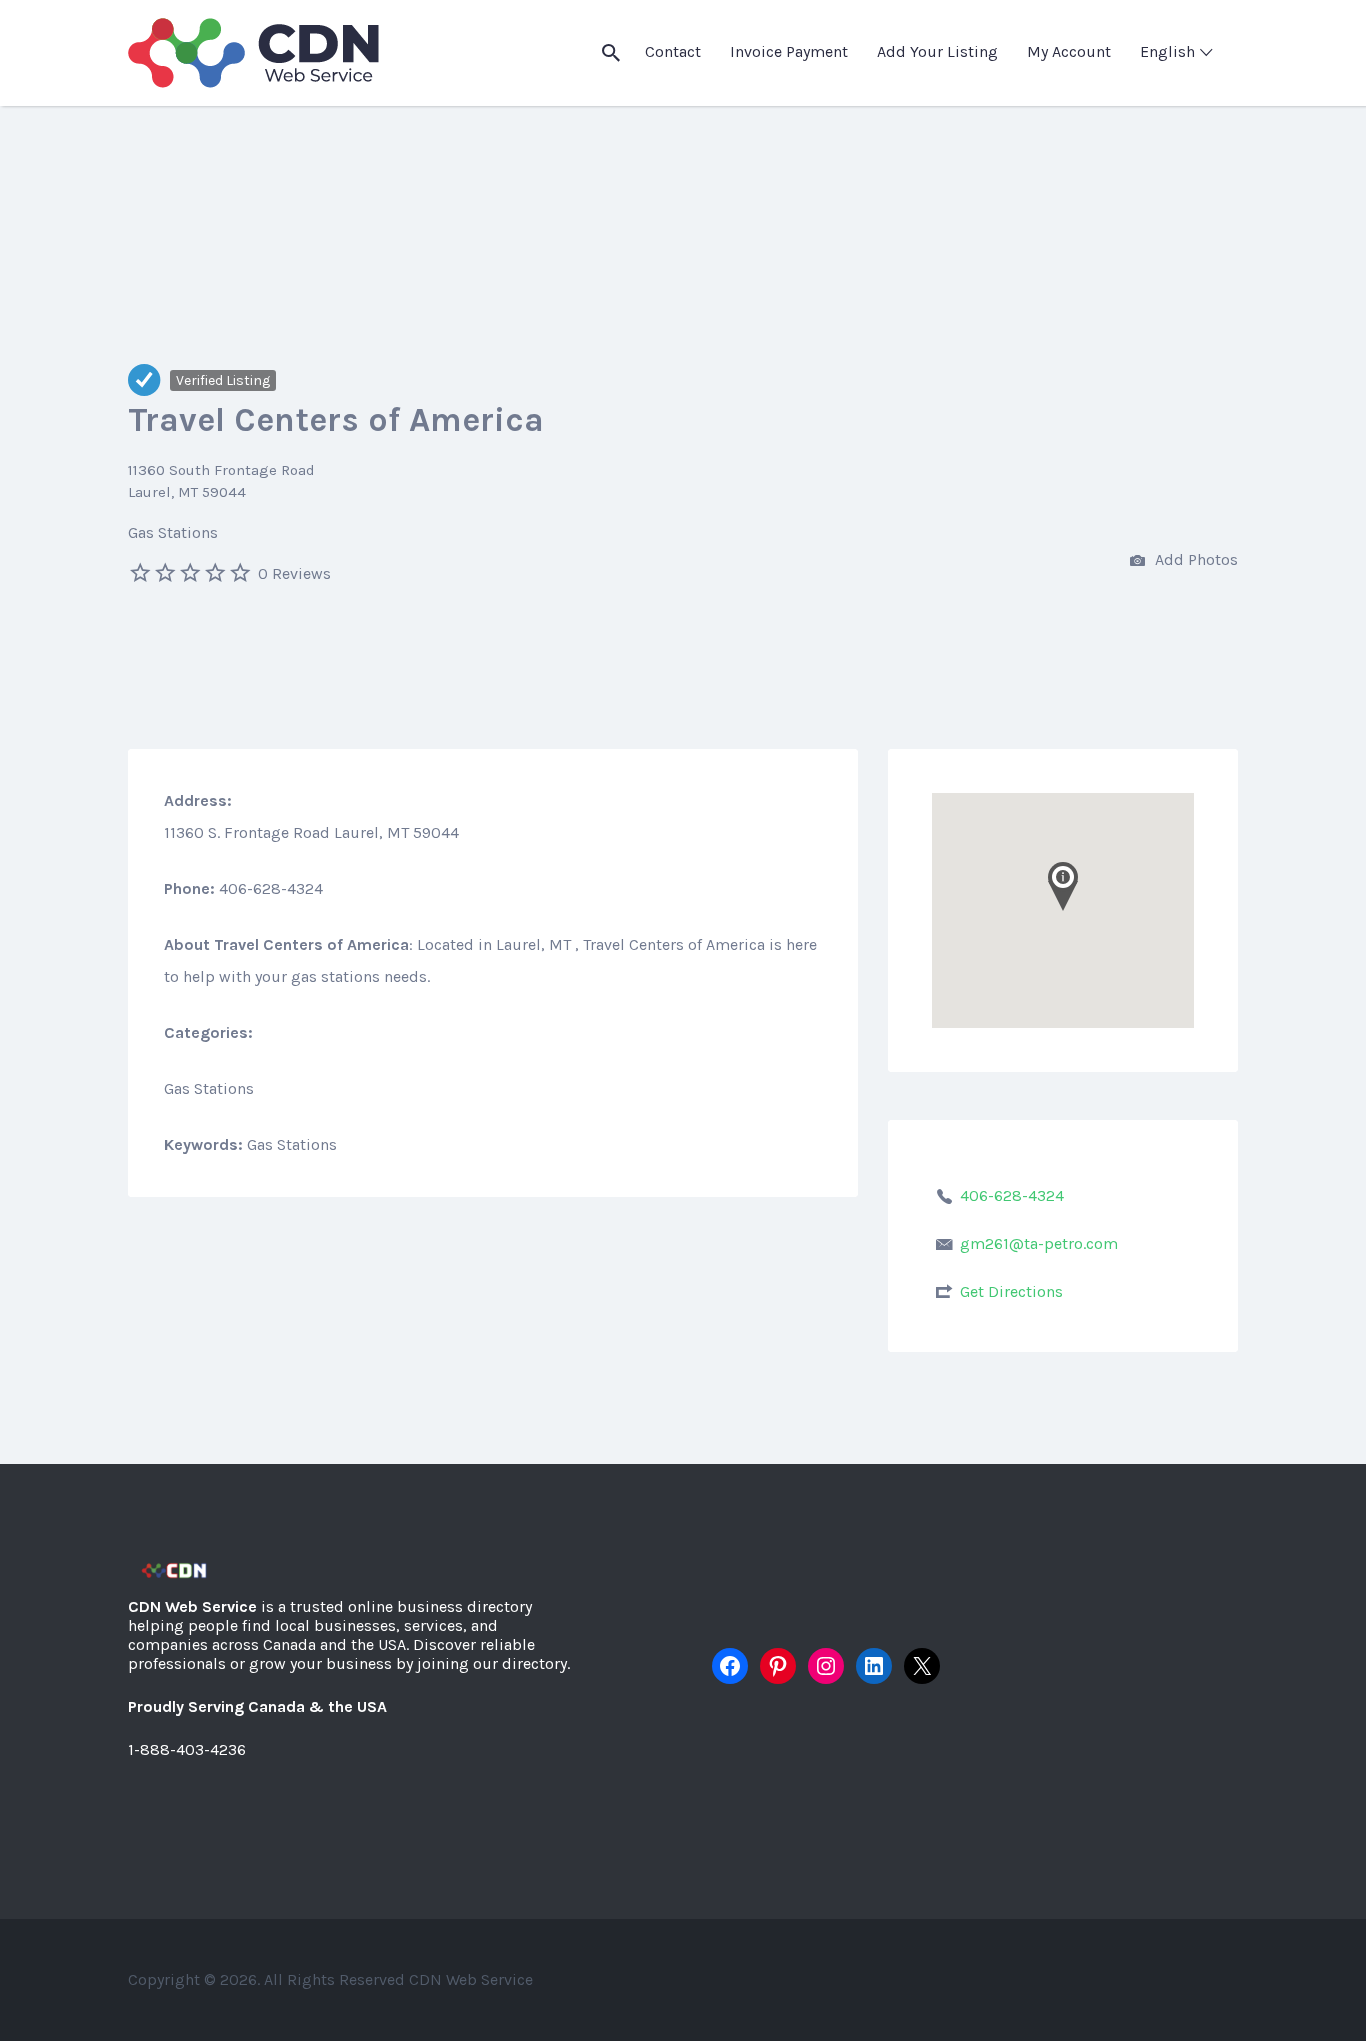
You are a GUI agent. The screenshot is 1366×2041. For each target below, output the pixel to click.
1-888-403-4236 (187, 1749)
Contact (673, 51)
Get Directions (1011, 1291)
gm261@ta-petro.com (1039, 1243)
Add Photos (1194, 559)
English (1167, 51)
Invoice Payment (789, 51)
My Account (1069, 51)
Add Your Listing (937, 51)
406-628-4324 (1012, 1195)
